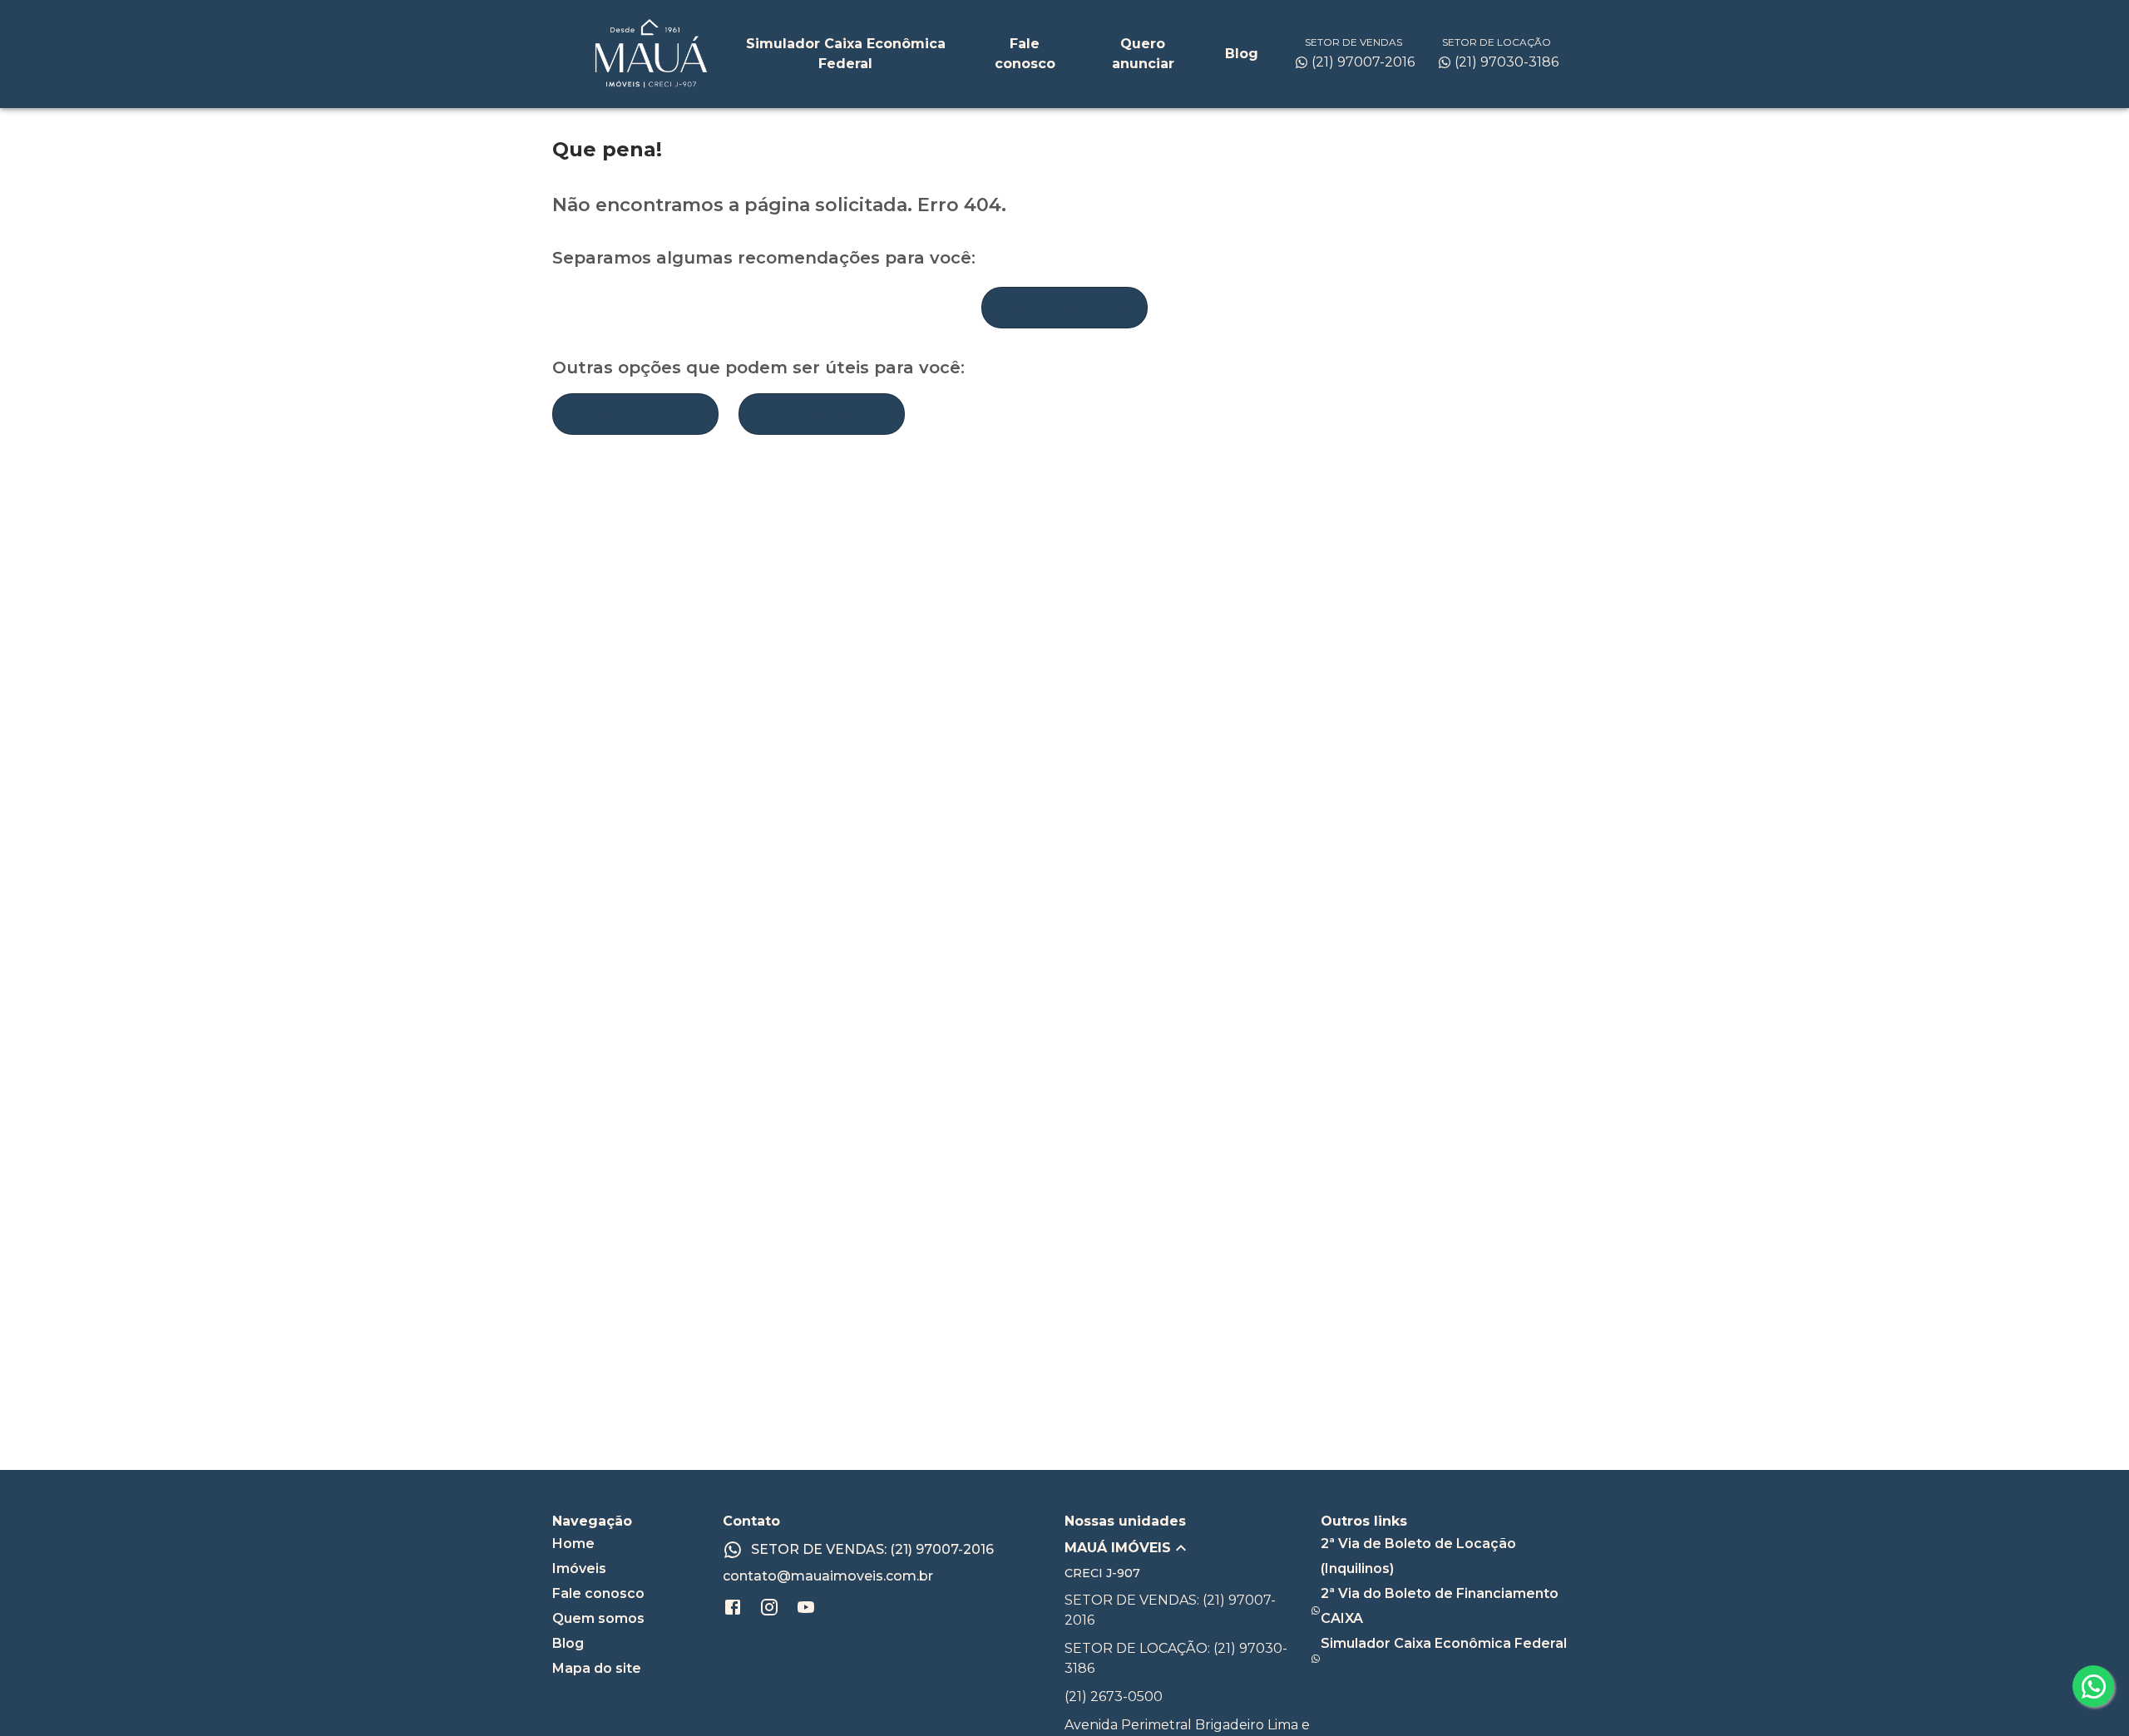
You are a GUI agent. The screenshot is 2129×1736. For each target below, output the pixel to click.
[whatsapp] (2093, 1686)
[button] (1193, 1548)
